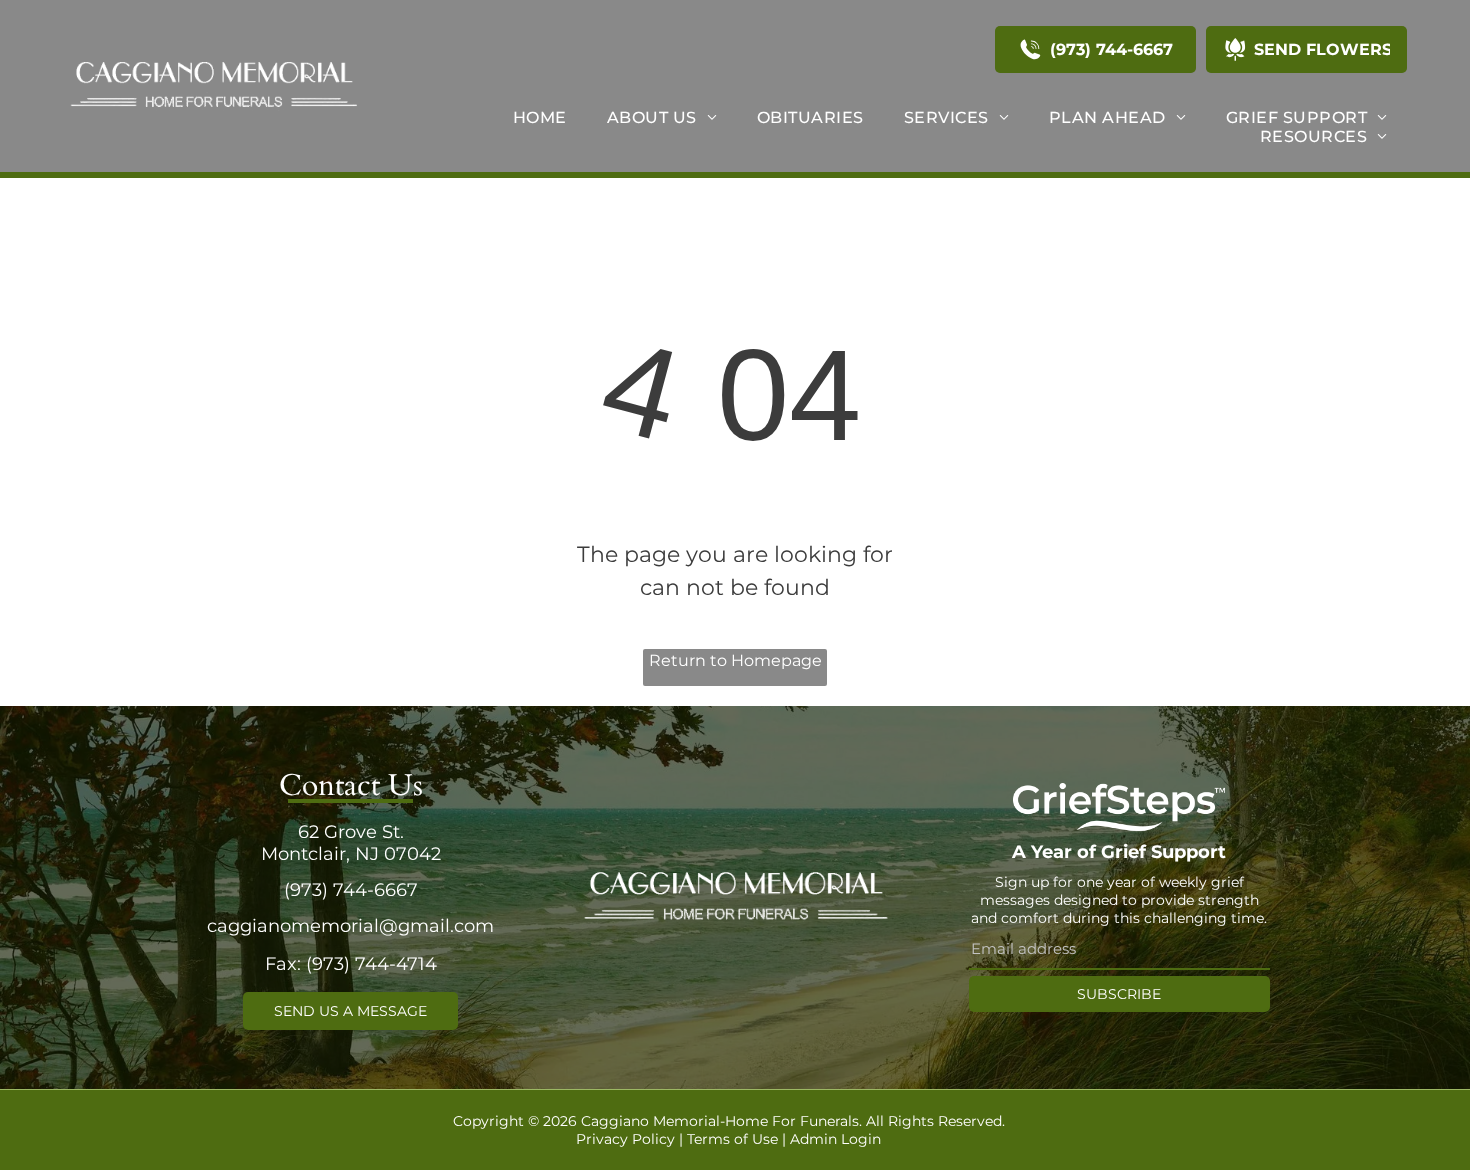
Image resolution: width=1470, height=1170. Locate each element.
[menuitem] (540, 117)
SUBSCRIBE (1119, 994)
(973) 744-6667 (351, 890)
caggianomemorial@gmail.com (350, 926)
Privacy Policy (625, 1139)
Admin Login (835, 1139)
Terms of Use (732, 1139)
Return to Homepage (735, 660)
